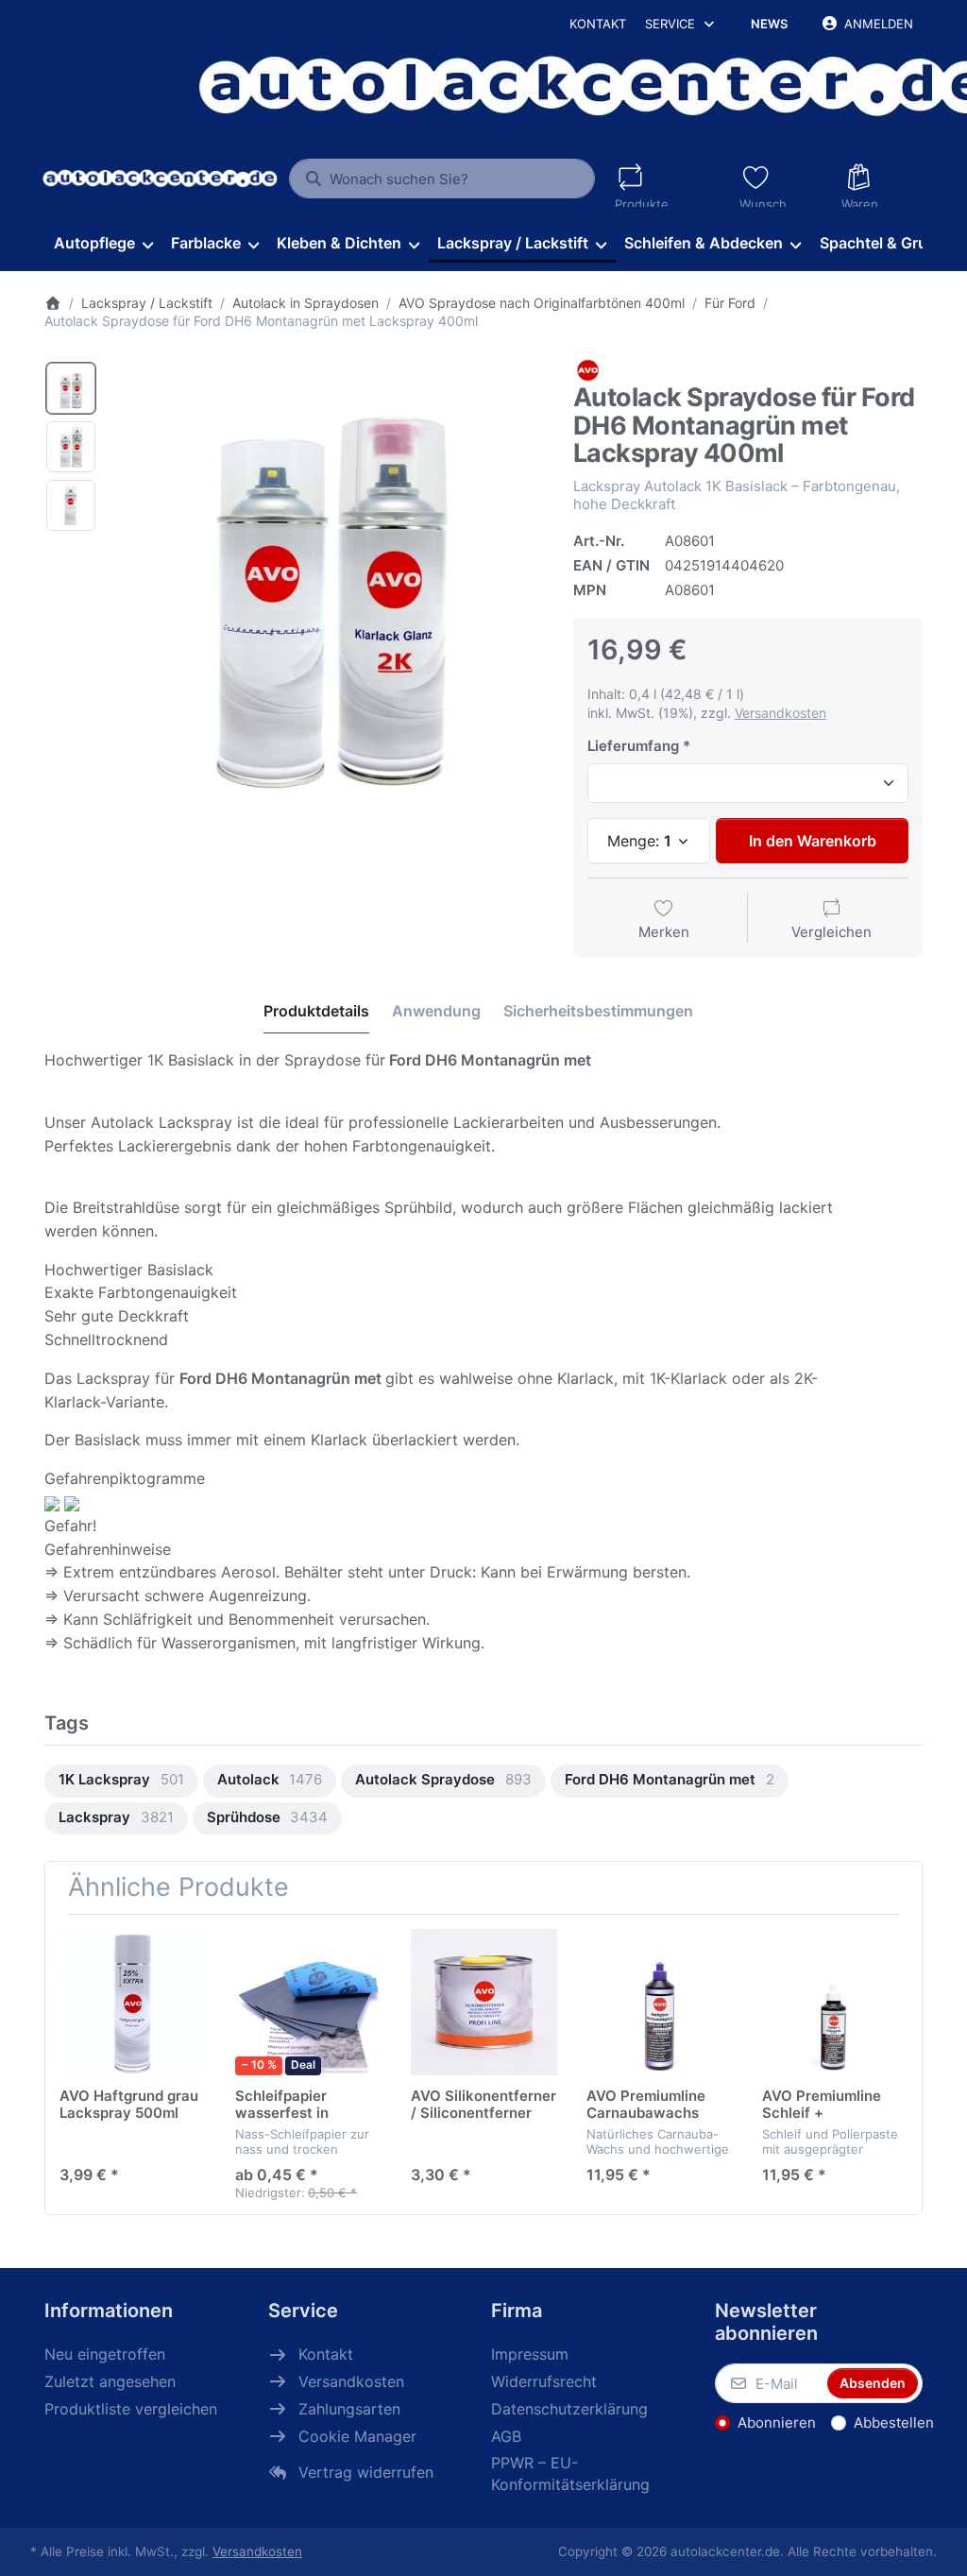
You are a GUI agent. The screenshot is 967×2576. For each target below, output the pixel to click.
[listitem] (329, 575)
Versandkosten (780, 713)
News (769, 24)
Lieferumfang (633, 746)
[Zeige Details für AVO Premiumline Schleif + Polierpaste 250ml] (835, 2002)
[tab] (316, 1011)
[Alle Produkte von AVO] (587, 369)
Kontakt (598, 24)
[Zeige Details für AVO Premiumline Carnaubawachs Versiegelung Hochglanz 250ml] (660, 2002)
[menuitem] (103, 244)
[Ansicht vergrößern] (329, 575)
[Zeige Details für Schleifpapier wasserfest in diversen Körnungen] (308, 2002)
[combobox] (441, 179)
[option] (71, 388)
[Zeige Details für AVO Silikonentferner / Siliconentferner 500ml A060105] (484, 2002)
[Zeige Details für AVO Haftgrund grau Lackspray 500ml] (133, 2002)
